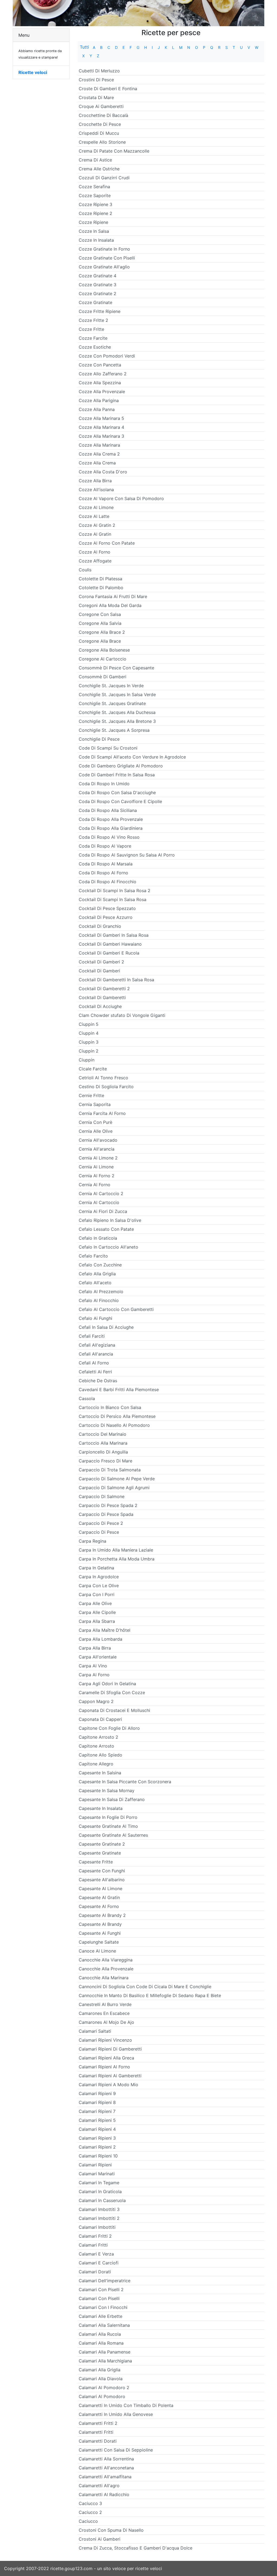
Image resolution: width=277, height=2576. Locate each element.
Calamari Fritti (93, 2245)
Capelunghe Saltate (99, 1942)
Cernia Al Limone (96, 1167)
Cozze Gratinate (95, 302)
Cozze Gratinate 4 (98, 276)
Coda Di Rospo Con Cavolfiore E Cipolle (120, 801)
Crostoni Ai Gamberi (100, 2539)
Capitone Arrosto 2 (98, 1737)
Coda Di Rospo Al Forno (103, 873)
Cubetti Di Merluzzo (99, 71)
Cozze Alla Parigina (99, 400)
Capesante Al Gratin (99, 1897)
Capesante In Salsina (100, 1773)
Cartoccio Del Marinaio (103, 1434)
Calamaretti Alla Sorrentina (106, 2459)
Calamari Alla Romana (101, 2343)
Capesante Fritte (96, 1862)
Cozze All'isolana (96, 490)
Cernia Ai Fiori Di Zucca (103, 1211)
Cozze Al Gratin (95, 534)
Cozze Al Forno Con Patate (107, 543)
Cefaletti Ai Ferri (95, 1372)
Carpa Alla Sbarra (97, 1621)
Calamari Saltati (95, 2031)
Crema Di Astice (95, 160)
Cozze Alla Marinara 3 (101, 436)
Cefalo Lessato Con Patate (106, 1229)
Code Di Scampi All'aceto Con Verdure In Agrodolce (132, 757)
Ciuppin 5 (89, 1024)
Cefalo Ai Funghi (95, 1318)
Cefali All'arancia (96, 1354)
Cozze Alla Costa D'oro (103, 472)
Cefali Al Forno (94, 1363)
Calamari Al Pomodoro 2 (104, 2388)
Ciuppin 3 (89, 1042)
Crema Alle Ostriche (99, 169)
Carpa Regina (93, 1541)
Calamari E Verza (96, 2254)
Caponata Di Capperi (100, 1719)
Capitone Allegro (96, 1764)
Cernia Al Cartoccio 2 (101, 1193)
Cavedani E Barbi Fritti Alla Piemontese (119, 1390)
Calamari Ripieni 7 (97, 2111)
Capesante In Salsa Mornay (107, 1791)
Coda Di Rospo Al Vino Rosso (109, 837)
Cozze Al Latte (94, 516)
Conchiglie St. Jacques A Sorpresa (114, 730)
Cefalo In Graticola (98, 1238)
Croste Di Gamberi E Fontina (108, 89)
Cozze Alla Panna (97, 409)
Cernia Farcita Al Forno (102, 1113)
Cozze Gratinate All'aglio (104, 267)
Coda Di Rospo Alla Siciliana (108, 810)
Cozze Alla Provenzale (102, 392)
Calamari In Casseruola (102, 2200)
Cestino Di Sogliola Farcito (106, 1087)
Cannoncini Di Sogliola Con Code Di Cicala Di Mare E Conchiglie (145, 1987)
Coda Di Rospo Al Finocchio (108, 882)
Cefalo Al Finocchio (99, 1300)
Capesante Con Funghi (102, 1871)
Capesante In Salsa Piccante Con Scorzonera (125, 1782)
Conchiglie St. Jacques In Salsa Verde (117, 694)
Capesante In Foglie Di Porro (108, 1817)
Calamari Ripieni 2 (97, 2147)
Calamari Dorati (95, 2272)
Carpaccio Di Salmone (102, 1496)
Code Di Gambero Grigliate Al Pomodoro (121, 766)
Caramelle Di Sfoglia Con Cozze (112, 1692)
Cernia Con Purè (95, 1122)
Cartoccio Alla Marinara (103, 1443)
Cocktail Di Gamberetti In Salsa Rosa (116, 980)
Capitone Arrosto (96, 1746)
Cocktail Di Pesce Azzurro (106, 917)
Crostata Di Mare (96, 97)
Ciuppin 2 (89, 1051)
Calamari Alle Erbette (100, 2316)
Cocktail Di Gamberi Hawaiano (110, 944)
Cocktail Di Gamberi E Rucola (109, 953)
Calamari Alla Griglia (100, 2370)
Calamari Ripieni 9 (97, 2093)
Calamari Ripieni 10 (98, 2156)
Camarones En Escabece (104, 2013)
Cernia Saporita (95, 1104)
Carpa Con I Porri (97, 1594)
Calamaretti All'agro (99, 2486)
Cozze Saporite (95, 195)
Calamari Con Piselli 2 (101, 2290)
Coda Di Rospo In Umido (104, 784)
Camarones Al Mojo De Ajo (106, 2022)
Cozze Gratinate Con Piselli (107, 258)
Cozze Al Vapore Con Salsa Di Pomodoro (121, 498)
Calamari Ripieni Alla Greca (106, 2058)
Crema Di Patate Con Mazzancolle (114, 151)
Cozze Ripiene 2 (95, 213)
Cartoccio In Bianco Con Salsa (110, 1407)
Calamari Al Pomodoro (102, 2396)
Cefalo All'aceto (95, 1283)
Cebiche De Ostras (98, 1381)
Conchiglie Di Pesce (99, 739)
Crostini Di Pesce (96, 80)
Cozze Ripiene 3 (95, 204)
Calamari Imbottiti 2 (99, 2218)
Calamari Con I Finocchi (103, 2307)
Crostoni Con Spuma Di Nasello (111, 2530)
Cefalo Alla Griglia (97, 1274)
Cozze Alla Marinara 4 (101, 427)
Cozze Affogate (95, 561)
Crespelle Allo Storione (102, 142)
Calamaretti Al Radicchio (104, 2494)
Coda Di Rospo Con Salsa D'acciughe (117, 793)
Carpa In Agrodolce (99, 1577)
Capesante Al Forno (99, 1906)
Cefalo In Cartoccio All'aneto (108, 1247)
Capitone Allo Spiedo (100, 1755)
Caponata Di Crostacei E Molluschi (114, 1710)
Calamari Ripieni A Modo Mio (108, 2085)
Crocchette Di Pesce (100, 124)
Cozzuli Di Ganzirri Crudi (104, 178)
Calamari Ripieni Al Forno (104, 2067)
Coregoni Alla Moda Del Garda (110, 605)
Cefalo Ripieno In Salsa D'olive (110, 1220)
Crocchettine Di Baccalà (103, 115)
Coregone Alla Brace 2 (102, 632)
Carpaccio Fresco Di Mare (105, 1461)
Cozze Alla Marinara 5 (101, 418)
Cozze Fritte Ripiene (100, 311)
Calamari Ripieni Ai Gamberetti (110, 2076)
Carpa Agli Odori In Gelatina (107, 1684)
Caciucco (88, 2521)
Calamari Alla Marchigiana (105, 2361)
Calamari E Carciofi (99, 2263)
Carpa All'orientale (98, 1657)
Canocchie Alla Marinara (104, 1978)
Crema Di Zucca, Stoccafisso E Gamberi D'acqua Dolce (136, 2548)
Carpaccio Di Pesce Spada (106, 1514)
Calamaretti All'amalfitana (105, 2477)
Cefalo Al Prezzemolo (101, 1292)
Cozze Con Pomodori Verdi (107, 356)
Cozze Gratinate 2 (98, 294)
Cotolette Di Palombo (101, 588)
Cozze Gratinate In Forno (104, 249)
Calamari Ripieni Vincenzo (105, 2040)
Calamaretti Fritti (96, 2432)
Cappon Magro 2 (96, 1701)
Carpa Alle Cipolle (97, 1612)
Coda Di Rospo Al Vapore (105, 846)
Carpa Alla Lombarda (100, 1639)
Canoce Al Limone (97, 1951)
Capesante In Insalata (101, 1808)
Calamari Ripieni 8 (97, 2102)
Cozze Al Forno (95, 552)
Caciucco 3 (90, 2503)
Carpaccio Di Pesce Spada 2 (108, 1505)
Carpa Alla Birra (95, 1648)
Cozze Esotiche (95, 347)
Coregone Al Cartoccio (103, 659)
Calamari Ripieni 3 (97, 2138)
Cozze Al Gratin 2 (97, 525)
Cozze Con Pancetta (100, 365)
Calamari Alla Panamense (105, 2352)
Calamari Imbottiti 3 (99, 2209)
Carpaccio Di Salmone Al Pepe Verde (117, 1479)
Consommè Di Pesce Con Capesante (116, 668)
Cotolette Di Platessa (100, 579)
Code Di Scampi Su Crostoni (108, 748)
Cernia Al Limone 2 (98, 1158)
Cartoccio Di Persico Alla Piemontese (117, 1416)
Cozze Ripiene (93, 222)
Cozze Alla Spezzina (100, 383)
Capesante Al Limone (100, 1889)
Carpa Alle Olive (95, 1603)
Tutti (84, 47)
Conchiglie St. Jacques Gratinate (112, 703)
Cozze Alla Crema (97, 463)
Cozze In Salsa (94, 231)
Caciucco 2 (90, 2512)
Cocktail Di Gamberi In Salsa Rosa (114, 935)
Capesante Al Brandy (100, 1924)
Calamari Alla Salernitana (104, 2325)
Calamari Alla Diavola (101, 2379)
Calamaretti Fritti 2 (98, 2423)
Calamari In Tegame (99, 2183)
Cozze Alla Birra (95, 481)
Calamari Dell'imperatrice (105, 2281)
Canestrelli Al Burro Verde (105, 2004)
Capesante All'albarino (102, 1880)
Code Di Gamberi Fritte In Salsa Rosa (117, 775)
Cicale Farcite (93, 1069)
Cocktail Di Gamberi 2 (101, 962)
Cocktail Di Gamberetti (102, 997)
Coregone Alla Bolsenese (104, 650)
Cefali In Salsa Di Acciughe (106, 1327)
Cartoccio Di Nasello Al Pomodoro (114, 1425)
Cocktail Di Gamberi (99, 971)
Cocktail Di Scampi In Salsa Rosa (113, 899)
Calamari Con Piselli (99, 2298)
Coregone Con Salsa (100, 614)
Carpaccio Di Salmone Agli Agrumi (114, 1488)
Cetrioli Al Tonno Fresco (103, 1078)
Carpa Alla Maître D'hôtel (105, 1630)
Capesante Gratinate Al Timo (108, 1826)
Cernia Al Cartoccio (99, 1202)
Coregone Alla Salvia (100, 623)
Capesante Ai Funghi (100, 1933)
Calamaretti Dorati (98, 2441)
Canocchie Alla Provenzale (106, 1969)
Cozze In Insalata (96, 240)
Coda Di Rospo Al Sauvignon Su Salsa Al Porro (127, 855)
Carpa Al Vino (93, 1666)
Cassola (87, 1398)
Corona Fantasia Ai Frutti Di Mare (113, 596)
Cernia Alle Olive (96, 1131)
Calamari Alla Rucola (100, 2334)
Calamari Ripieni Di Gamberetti (110, 2049)
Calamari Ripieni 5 (97, 2120)
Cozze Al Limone (96, 507)
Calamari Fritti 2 (95, 2236)
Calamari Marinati (97, 2174)
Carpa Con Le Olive (99, 1586)
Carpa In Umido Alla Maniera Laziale (116, 1550)
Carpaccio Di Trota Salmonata (110, 1470)
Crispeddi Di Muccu (99, 133)
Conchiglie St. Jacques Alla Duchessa (117, 712)
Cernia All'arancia (97, 1149)
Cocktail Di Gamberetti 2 (104, 989)
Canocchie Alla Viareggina (106, 1960)
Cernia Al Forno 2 (97, 1176)
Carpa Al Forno (94, 1675)
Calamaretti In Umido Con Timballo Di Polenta (126, 2405)
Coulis (85, 570)
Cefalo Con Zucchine (100, 1265)
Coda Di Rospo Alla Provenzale (111, 819)
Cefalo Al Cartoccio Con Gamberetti (116, 1309)
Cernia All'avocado (98, 1140)
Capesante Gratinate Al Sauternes (113, 1835)
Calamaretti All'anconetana (106, 2468)
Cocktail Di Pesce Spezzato (107, 908)
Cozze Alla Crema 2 (99, 454)
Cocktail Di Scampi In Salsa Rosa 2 (115, 891)
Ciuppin (87, 1060)
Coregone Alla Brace (100, 641)
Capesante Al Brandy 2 (102, 1915)
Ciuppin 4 (89, 1033)
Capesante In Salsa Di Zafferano (112, 1799)
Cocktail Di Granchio (100, 926)
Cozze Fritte (91, 329)
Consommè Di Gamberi (103, 677)
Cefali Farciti (92, 1336)
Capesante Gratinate (100, 1853)
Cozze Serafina (94, 187)
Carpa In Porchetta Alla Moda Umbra (117, 1559)
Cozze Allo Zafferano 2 (103, 374)
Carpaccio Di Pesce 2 (101, 1523)
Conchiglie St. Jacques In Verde (111, 686)
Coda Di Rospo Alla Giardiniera (111, 828)
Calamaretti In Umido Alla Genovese (116, 2414)
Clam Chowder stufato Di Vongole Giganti (122, 1015)
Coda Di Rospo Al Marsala (106, 864)
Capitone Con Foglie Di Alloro (109, 1728)
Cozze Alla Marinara (99, 445)
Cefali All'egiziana (97, 1345)
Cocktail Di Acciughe (100, 1006)
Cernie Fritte (91, 1095)
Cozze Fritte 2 (93, 320)
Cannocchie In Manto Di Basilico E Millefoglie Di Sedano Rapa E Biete (150, 1995)
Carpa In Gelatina (96, 1568)
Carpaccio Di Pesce (99, 1532)
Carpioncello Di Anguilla (103, 1452)
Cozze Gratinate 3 (98, 285)
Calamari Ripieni (95, 2165)
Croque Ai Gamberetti (101, 106)
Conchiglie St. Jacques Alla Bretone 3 (117, 721)
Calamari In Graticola (100, 2191)
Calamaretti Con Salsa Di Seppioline (116, 2450)
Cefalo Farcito (93, 1256)
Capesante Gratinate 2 (102, 1844)
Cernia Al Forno (95, 1185)
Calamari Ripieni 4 (97, 2129)
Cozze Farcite (93, 338)
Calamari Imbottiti (97, 2227)
